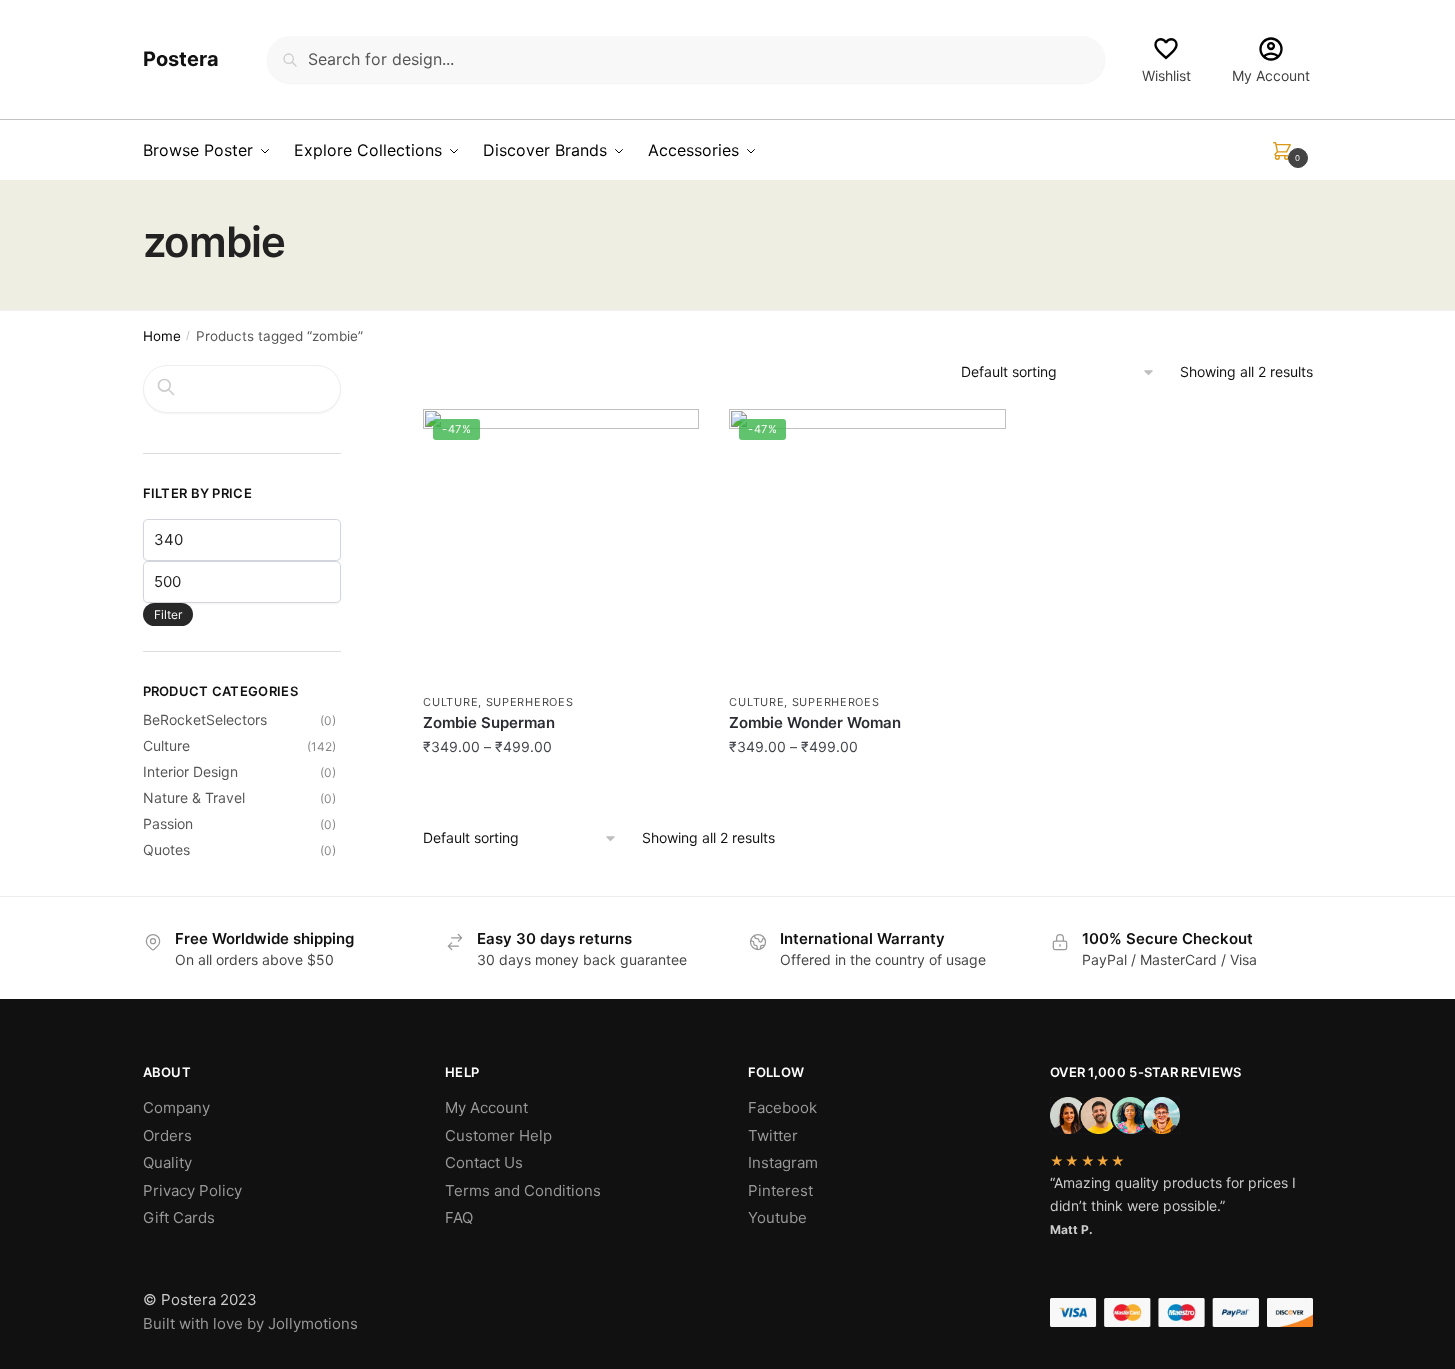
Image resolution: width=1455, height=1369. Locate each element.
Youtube (777, 1217)
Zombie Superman (489, 722)
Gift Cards (179, 1217)
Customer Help (498, 1135)
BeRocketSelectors (205, 719)
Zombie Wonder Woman (815, 722)
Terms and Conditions (523, 1190)
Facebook (782, 1107)
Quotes (166, 849)
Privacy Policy (192, 1190)
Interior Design (190, 771)
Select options (561, 790)
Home (162, 336)
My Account (1271, 75)
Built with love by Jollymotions (250, 1323)
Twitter (773, 1135)
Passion (168, 823)
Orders (167, 1135)
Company (176, 1107)
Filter (168, 614)
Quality (167, 1162)
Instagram (783, 1162)
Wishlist (1166, 75)
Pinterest (780, 1190)
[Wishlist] (669, 439)
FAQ (459, 1217)
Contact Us (484, 1162)
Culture (450, 702)
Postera (181, 59)
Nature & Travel (194, 797)
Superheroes (530, 702)
